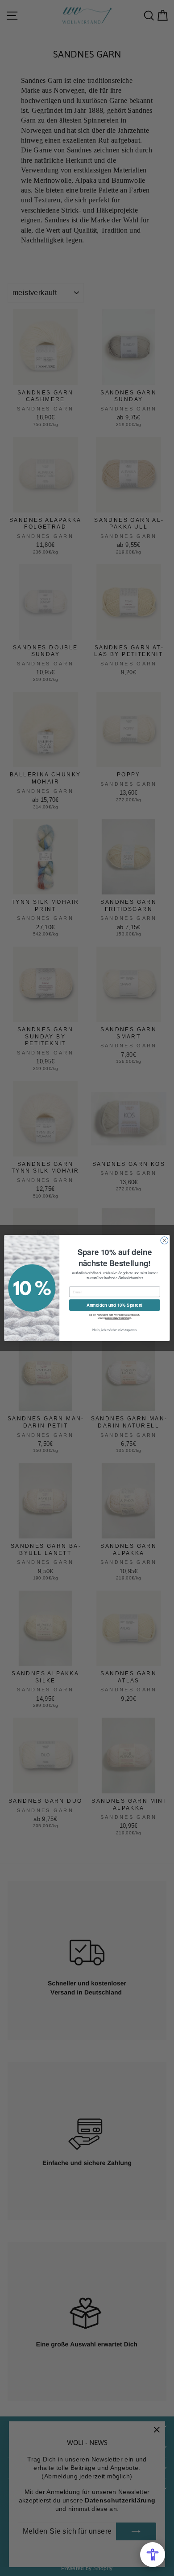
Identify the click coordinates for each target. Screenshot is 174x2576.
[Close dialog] (164, 1241)
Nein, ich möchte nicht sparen (115, 1330)
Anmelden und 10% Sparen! (115, 1305)
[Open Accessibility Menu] (153, 2555)
